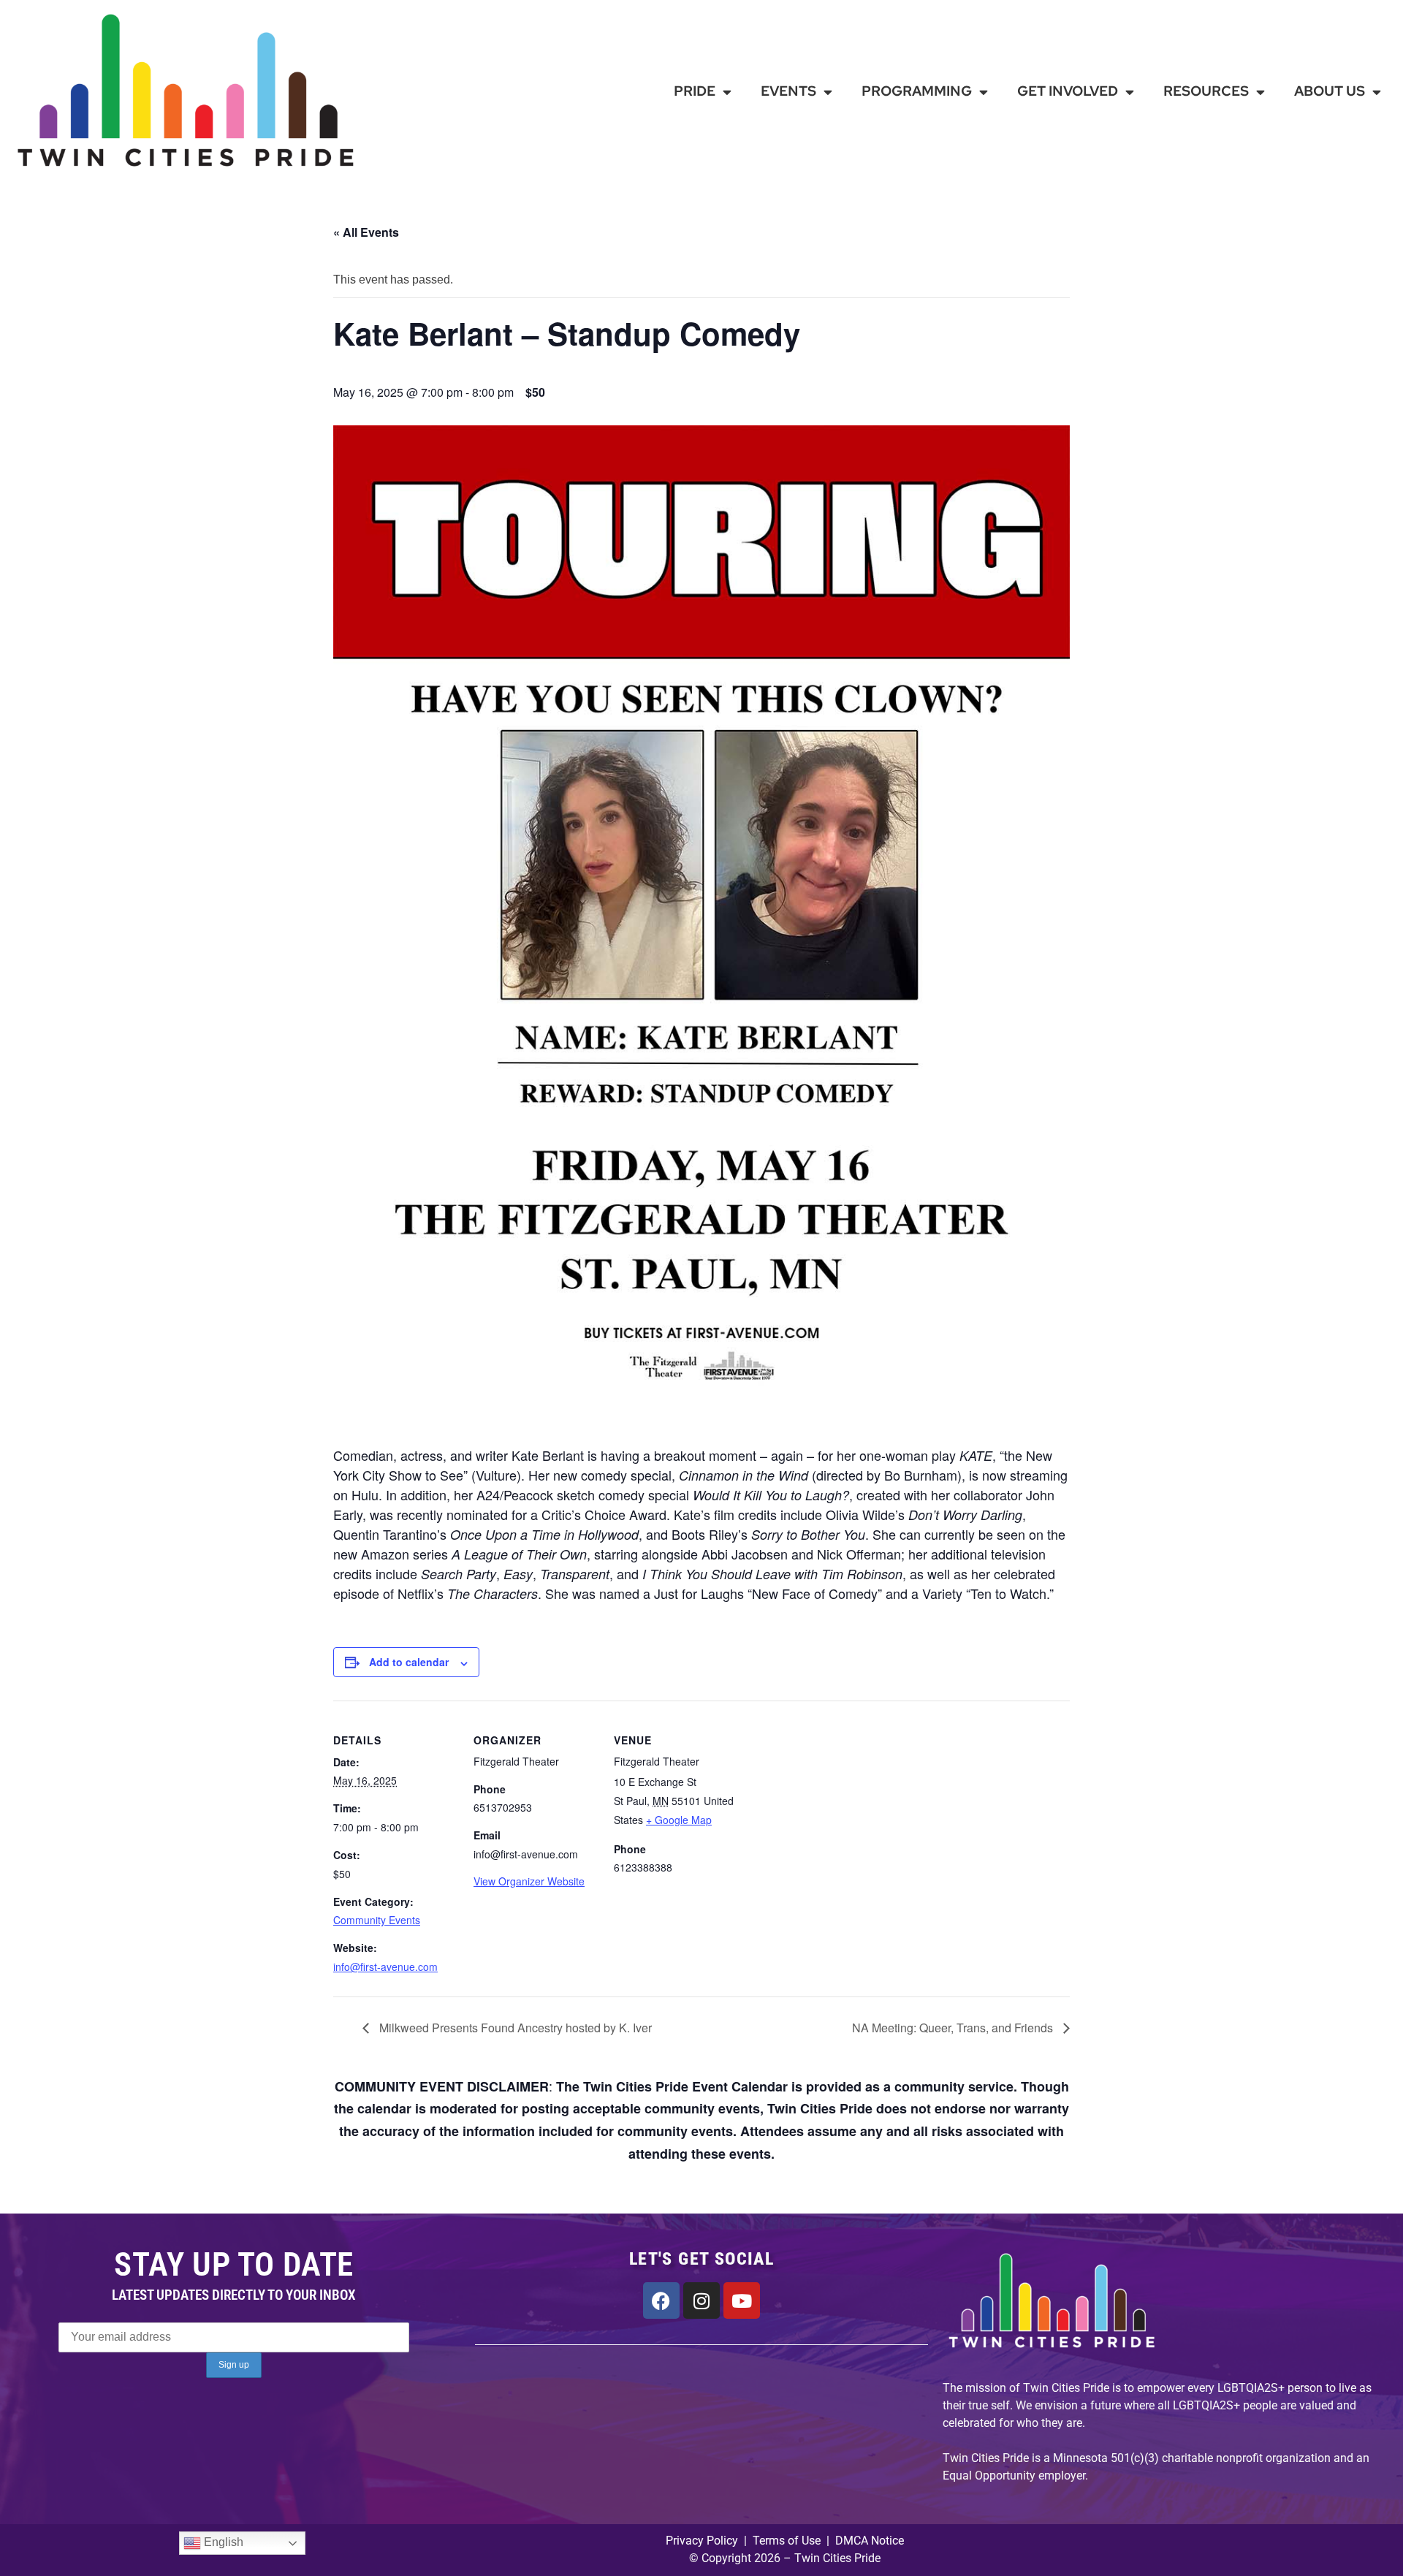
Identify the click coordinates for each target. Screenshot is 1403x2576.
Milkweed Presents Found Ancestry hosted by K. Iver (514, 2028)
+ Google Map (679, 1820)
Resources (1206, 91)
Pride (695, 91)
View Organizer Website (529, 1881)
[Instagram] (701, 2300)
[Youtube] (742, 2300)
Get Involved (1068, 91)
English (222, 2543)
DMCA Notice (870, 2541)
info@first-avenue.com (385, 1967)
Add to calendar (409, 1662)
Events (788, 91)
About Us (1330, 91)
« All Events (366, 232)
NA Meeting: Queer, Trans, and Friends (954, 2028)
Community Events (377, 1920)
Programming (917, 91)
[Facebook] (661, 2300)
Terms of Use (785, 2541)
